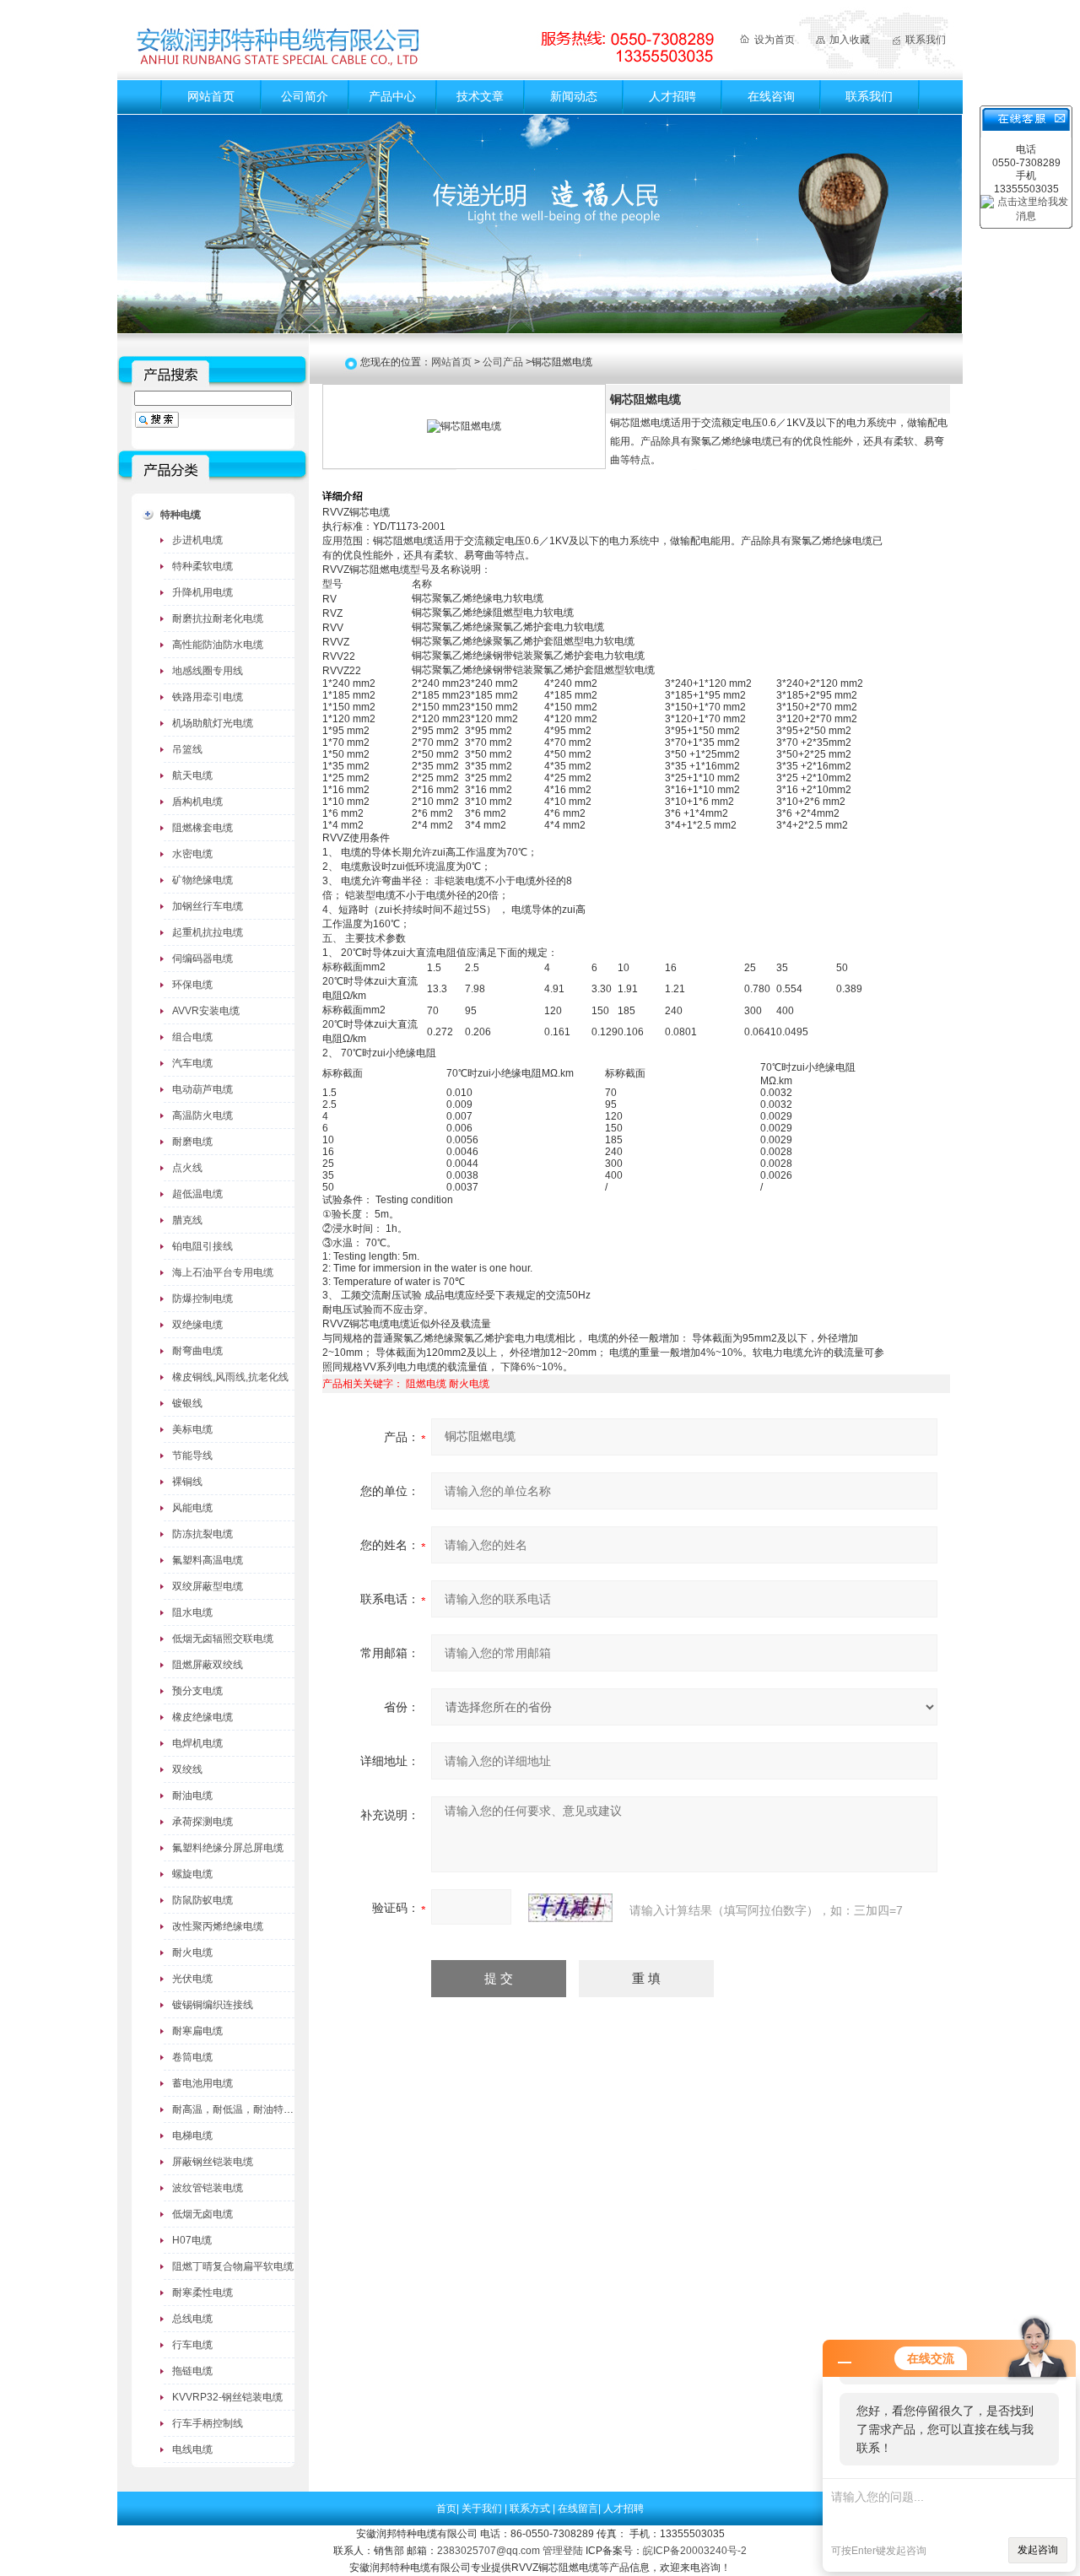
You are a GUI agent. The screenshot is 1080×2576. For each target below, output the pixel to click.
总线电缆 (192, 2319)
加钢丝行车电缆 (208, 906)
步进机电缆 (197, 540)
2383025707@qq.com (489, 2551)
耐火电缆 (192, 1952)
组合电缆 (192, 1037)
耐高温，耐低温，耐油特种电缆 (243, 2109)
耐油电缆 (192, 1796)
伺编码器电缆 (202, 959)
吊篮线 (187, 749)
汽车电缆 (192, 1063)
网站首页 (211, 96)
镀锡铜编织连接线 (213, 2005)
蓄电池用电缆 (202, 2083)
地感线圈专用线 (208, 671)
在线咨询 (771, 96)
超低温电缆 (197, 1194)
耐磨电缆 (192, 1142)
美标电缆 (192, 1429)
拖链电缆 (192, 2371)
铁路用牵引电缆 (208, 697)
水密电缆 (192, 854)
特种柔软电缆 (202, 566)
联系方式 (531, 2508)
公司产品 (503, 362)
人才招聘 (672, 96)
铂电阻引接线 (202, 1246)
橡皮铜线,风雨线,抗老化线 (230, 1377)
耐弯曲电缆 (197, 1351)
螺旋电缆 (192, 1874)
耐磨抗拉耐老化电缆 (218, 618)
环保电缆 (192, 985)
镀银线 (187, 1403)
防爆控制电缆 (202, 1299)
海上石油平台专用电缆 (223, 1272)
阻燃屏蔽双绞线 (208, 1665)
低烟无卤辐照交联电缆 (223, 1639)
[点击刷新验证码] (570, 1908)
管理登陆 (563, 2551)
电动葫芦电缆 (202, 1089)
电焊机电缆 (197, 1743)
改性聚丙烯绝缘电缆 (218, 1926)
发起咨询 (1038, 2550)
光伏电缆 (192, 1979)
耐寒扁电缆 (197, 2031)
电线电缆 (192, 2449)
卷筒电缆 (192, 2057)
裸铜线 (187, 1482)
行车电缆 (192, 2345)
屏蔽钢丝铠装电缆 (213, 2162)
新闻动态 (574, 96)
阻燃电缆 (426, 1384)
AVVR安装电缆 (206, 1011)
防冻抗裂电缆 (202, 1534)
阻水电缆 (192, 1612)
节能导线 (192, 1455)
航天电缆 (192, 775)
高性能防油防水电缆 (218, 645)
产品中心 (392, 96)
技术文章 (480, 96)
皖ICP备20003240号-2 (695, 2551)
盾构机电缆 (197, 802)
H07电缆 (192, 2240)
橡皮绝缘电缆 (202, 1717)
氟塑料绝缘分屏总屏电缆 (228, 1848)
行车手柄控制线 (208, 2423)
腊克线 (187, 1220)
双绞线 (187, 1769)
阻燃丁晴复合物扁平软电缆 (233, 2266)
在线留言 (578, 2508)
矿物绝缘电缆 (202, 880)
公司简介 (305, 96)
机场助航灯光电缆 (213, 723)
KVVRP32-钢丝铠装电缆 (227, 2397)
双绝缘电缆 (197, 1325)
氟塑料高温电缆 (208, 1560)
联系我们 (926, 40)
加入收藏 (850, 40)
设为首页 (775, 40)
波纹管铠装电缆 (208, 2188)
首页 (446, 2508)
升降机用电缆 (202, 592)
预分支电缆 (197, 1691)
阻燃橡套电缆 (202, 828)
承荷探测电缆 (202, 1822)
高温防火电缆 (202, 1115)
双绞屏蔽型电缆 (208, 1586)
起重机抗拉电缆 (208, 932)
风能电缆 (192, 1508)
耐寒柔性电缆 (202, 2292)
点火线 (187, 1168)
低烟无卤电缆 (202, 2214)
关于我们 (483, 2508)
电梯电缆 (192, 2136)
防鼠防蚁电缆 (202, 1900)
